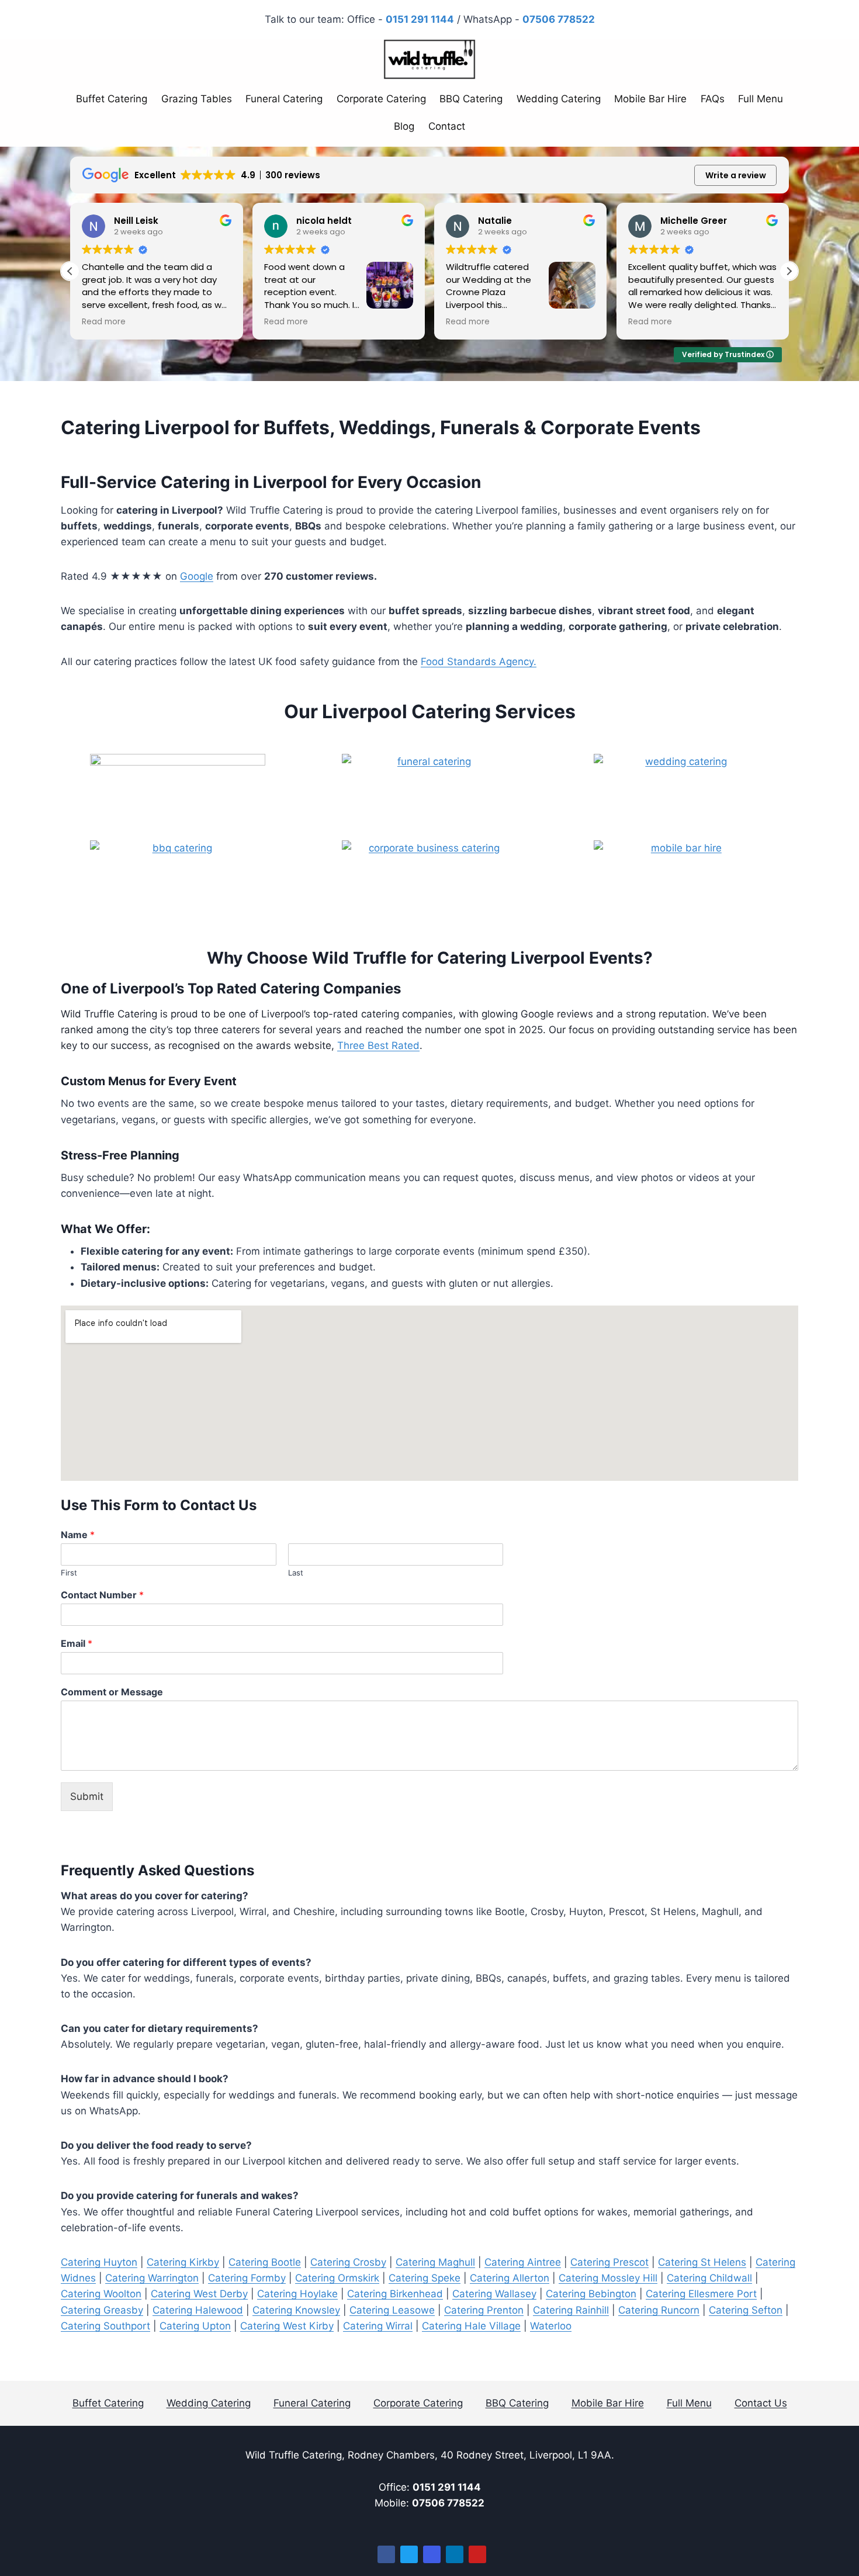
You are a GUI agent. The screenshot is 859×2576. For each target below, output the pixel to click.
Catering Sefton (746, 2310)
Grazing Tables (197, 99)
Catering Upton (195, 2326)
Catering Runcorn (659, 2310)
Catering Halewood (198, 2310)
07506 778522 (448, 2503)
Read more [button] (104, 322)
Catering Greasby (102, 2310)
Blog (404, 126)
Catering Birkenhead (395, 2294)
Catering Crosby (348, 2262)
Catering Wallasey (494, 2294)
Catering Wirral (378, 2326)
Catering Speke (425, 2278)
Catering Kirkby (183, 2262)
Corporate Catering (381, 99)
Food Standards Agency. (479, 662)
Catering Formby (247, 2278)
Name (78, 1535)
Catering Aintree (523, 2262)
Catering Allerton (510, 2278)
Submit (87, 1796)
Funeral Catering (284, 99)
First (69, 1573)
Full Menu (761, 99)
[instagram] (432, 2554)
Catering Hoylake (297, 2294)
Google (197, 576)
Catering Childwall (709, 2278)
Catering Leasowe (392, 2310)
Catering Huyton (99, 2262)
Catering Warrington (152, 2278)
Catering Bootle (265, 2262)
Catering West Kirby (287, 2326)
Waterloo (551, 2326)
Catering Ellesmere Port (701, 2294)
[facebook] (386, 2554)
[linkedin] (455, 2554)
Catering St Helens (702, 2262)
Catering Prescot (609, 2262)
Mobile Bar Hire (650, 99)
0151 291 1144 (447, 2487)
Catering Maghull (435, 2262)
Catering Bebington (591, 2294)
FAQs (713, 99)
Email (77, 1643)
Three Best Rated (378, 1045)
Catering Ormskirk (337, 2278)
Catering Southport (105, 2326)
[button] (789, 271)
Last (296, 1573)
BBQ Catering (471, 99)
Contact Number (102, 1595)
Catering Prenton (484, 2310)
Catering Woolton (101, 2294)
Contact (447, 126)
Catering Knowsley (296, 2310)
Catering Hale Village (471, 2326)
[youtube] (477, 2554)
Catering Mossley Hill (608, 2278)
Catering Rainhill (571, 2310)
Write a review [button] (736, 175)
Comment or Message (112, 1692)
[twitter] (409, 2554)
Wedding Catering (559, 99)
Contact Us (761, 2403)
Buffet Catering (112, 99)
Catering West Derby (199, 2294)
